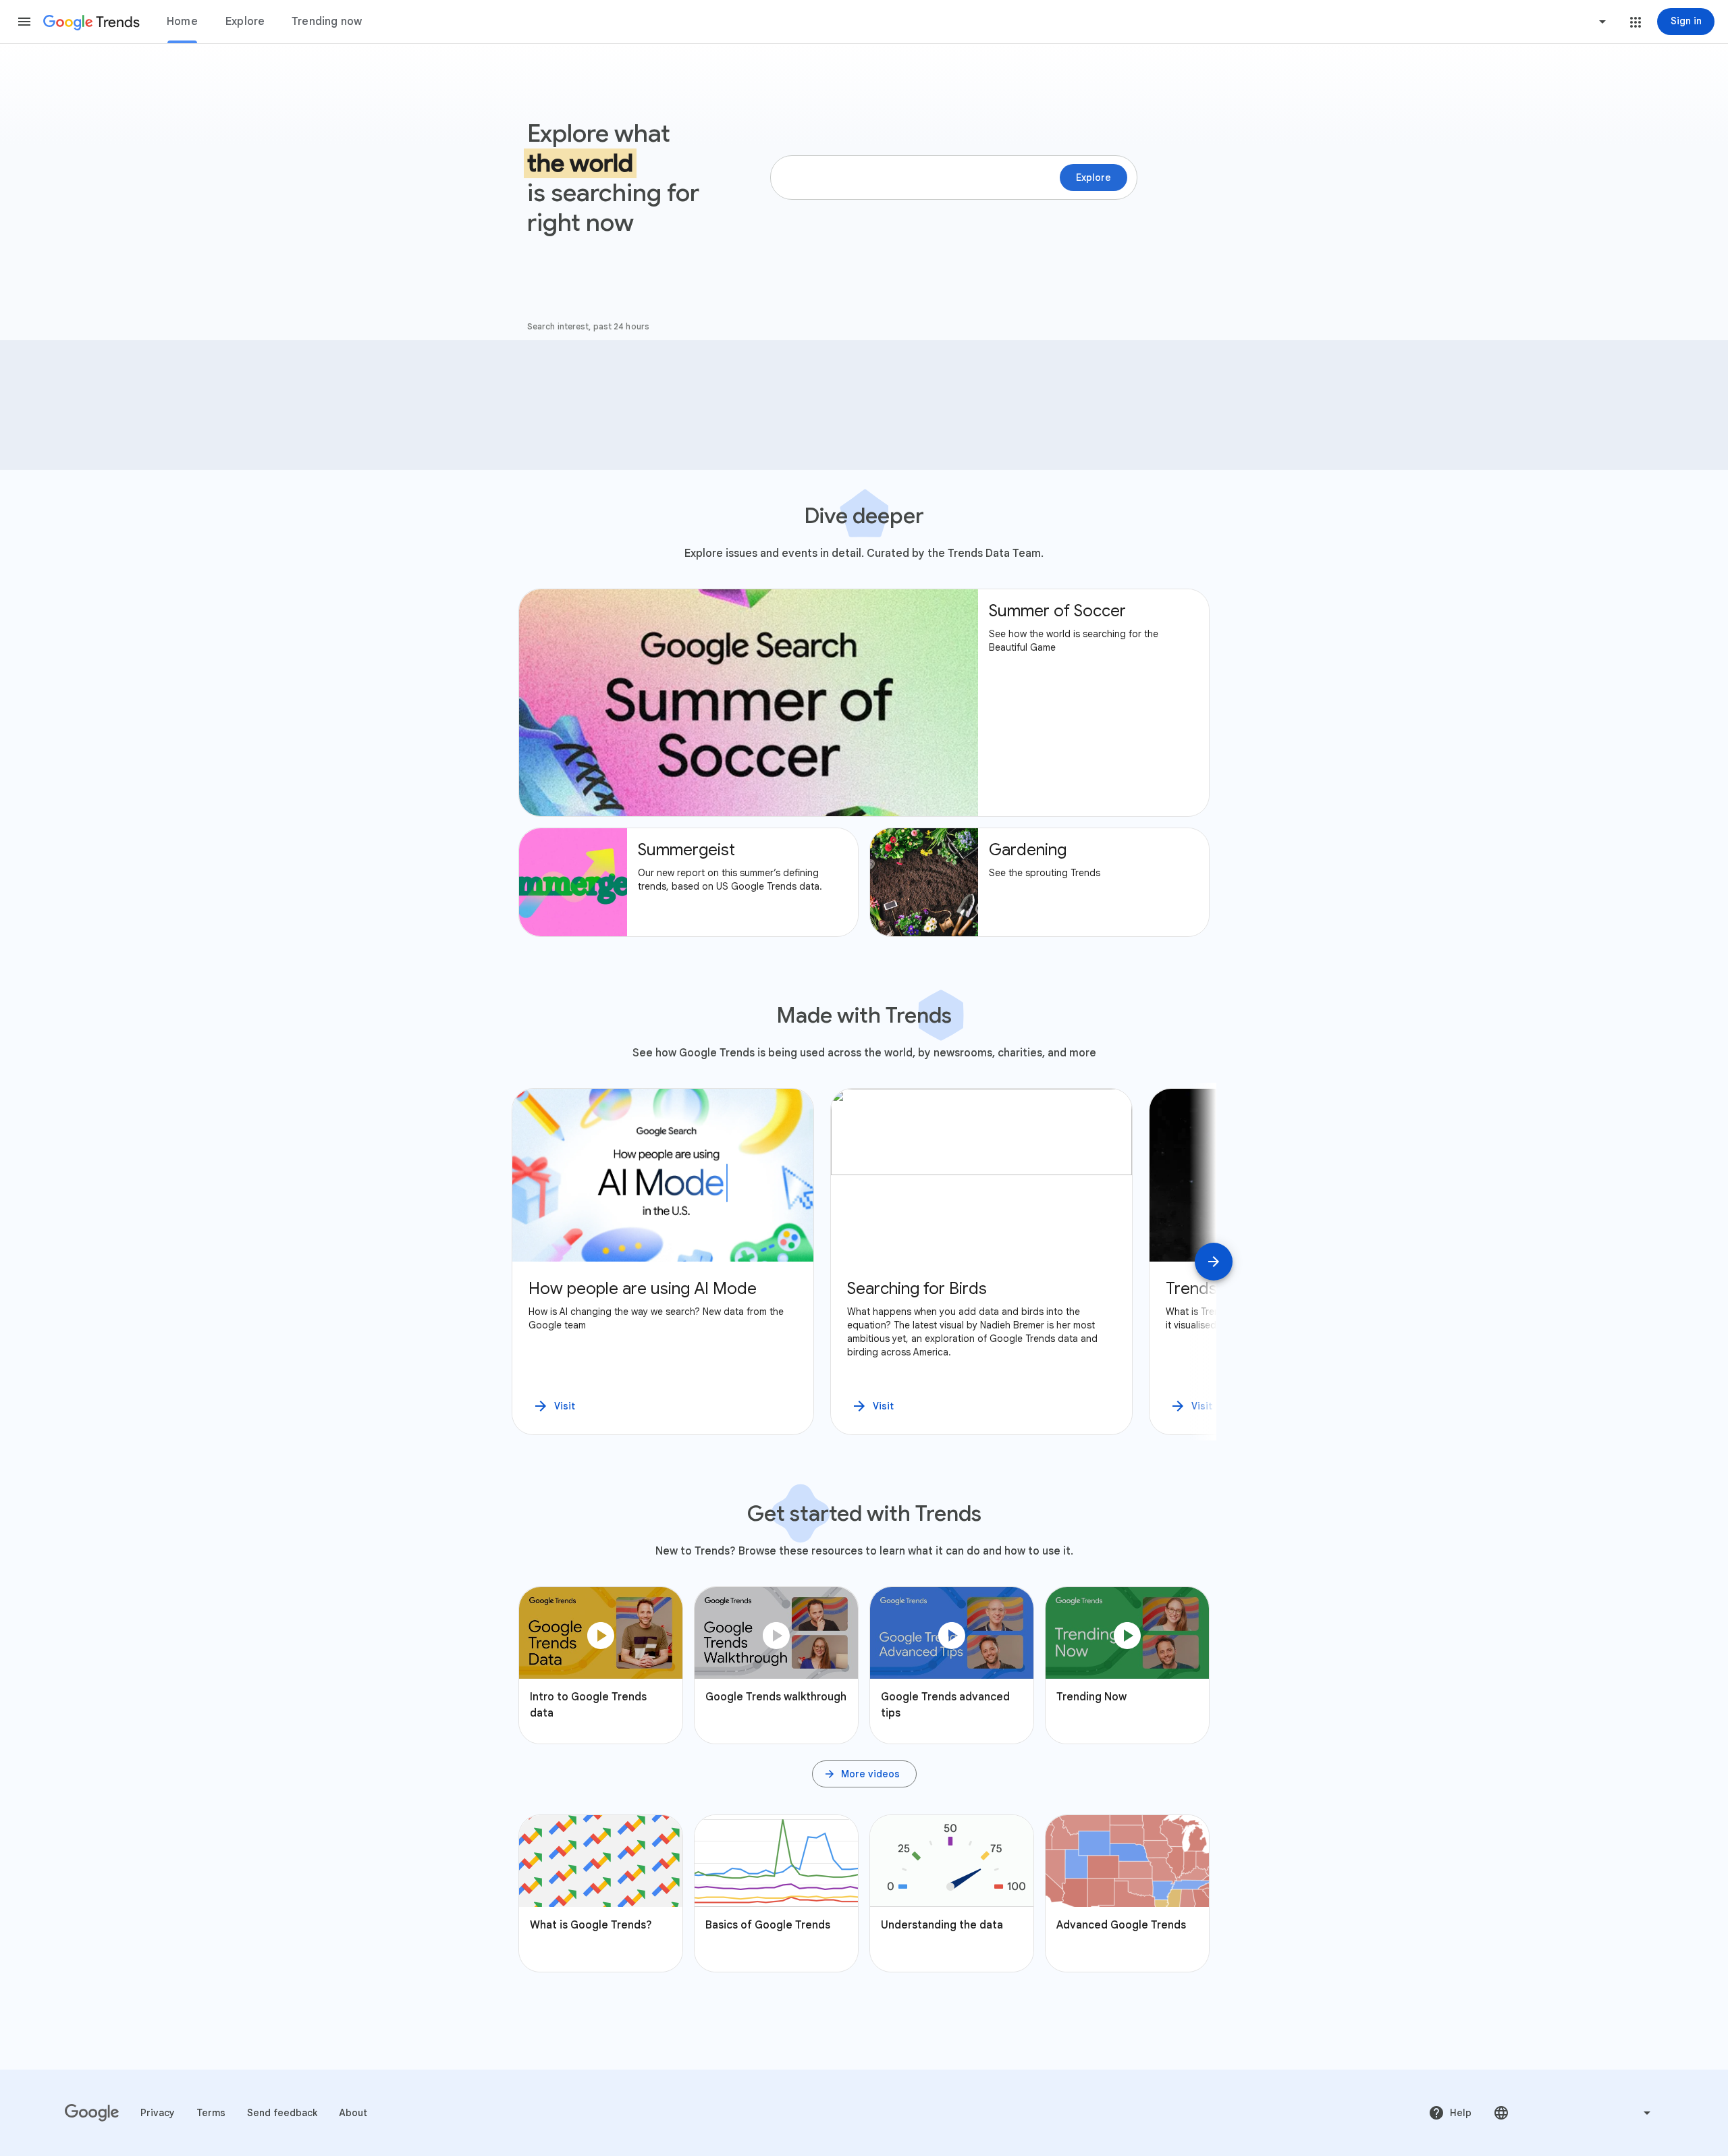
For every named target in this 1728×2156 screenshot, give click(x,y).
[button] (24, 22)
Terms (211, 2113)
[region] (864, 1262)
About (353, 2113)
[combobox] (1551, 22)
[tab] (182, 22)
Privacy (158, 2113)
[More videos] (864, 1774)
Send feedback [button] (282, 2113)
